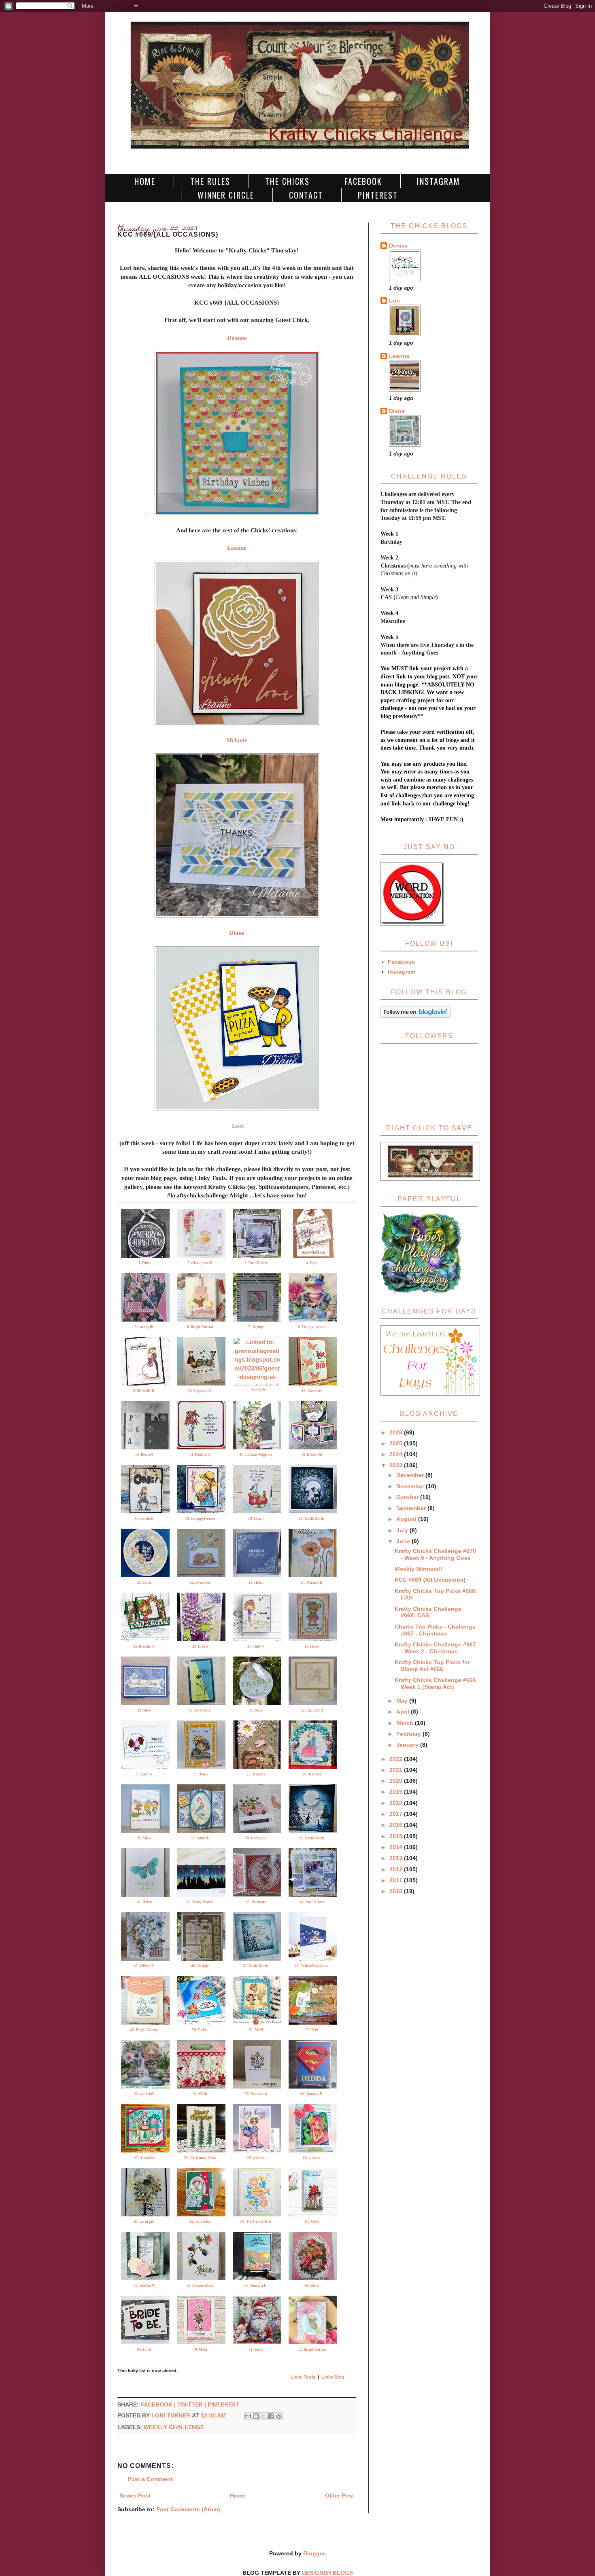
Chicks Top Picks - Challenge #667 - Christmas (435, 1630)
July (403, 1530)
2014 (397, 1847)
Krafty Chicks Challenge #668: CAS (428, 1612)
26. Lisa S (200, 1646)
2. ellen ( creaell (200, 1263)
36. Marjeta (312, 1774)
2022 (397, 1759)
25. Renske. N (144, 1646)
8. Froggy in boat (312, 1327)
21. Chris (144, 1582)
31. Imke (256, 1710)
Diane (397, 411)
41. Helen (144, 1902)
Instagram (439, 181)
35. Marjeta (256, 1774)
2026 (397, 1432)
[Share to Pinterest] (279, 2416)
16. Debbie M (312, 1455)
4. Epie (312, 1263)
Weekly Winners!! (419, 1569)
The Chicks (287, 181)
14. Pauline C (200, 1455)
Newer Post (135, 2495)
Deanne (237, 338)
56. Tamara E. (312, 2094)
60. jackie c (312, 2158)
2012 (397, 1869)
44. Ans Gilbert (312, 1902)
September (412, 1508)
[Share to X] (263, 2416)
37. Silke (144, 1838)
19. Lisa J (256, 1519)
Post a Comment (150, 2479)
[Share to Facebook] (271, 2416)
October (408, 1497)
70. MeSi (200, 2349)
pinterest (223, 2404)
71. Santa (256, 2349)
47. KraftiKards (256, 1966)
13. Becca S (144, 1455)
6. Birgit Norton (200, 1327)
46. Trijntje (200, 1966)
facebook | (159, 2404)
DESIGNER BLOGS (327, 2573)
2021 (397, 1770)
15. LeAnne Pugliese (256, 1455)
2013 (397, 1858)
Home (145, 181)
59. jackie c (256, 2158)
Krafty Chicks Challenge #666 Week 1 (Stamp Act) (435, 1683)
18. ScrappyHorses (200, 1519)
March (406, 1723)
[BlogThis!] (256, 2416)
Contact (306, 195)
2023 (397, 1465)
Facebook (363, 181)
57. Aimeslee (144, 2158)
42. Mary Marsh (200, 1902)
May (403, 1701)
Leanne (399, 356)
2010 (397, 1891)
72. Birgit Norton (312, 2349)
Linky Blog (333, 2377)
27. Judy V (256, 1646)
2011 (397, 1880)
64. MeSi (312, 2222)
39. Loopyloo (256, 1838)
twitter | (192, 2404)
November (411, 1486)
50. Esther (200, 2030)
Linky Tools (303, 2377)
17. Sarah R (144, 1519)
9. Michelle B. (144, 1391)
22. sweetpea (200, 1582)
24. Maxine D (312, 1582)
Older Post (340, 2495)
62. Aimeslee (200, 2222)
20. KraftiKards (312, 1519)
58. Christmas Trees (200, 2158)
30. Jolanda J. (200, 1710)
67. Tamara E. (256, 2286)
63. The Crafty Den (256, 2222)
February (409, 1734)
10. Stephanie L (200, 1391)
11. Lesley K (256, 1390)
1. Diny (144, 1263)
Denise (398, 246)
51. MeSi (256, 2030)
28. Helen (312, 1646)
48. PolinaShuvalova (312, 1966)
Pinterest (378, 195)
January (408, 1745)
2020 (397, 1781)
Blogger (314, 2553)
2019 (397, 1792)
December (411, 1475)
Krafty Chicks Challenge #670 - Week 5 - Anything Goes (435, 1554)
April (404, 1712)
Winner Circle (226, 195)
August (407, 1519)
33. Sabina (144, 1774)
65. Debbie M (144, 2286)
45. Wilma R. (144, 1966)
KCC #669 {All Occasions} (430, 1580)
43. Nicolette (256, 1902)
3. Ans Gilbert (256, 1263)
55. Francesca (256, 2094)
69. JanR (144, 2349)
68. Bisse (312, 2286)
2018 (397, 1803)
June (404, 1541)
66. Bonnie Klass (200, 2286)
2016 (397, 1825)
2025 (397, 1443)
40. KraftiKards (312, 1838)
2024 (397, 1454)
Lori (238, 1126)
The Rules (210, 181)
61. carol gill (144, 2222)
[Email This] (248, 2416)
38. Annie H (200, 1838)
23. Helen (256, 1582)
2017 (397, 1814)
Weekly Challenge (174, 2427)
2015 (397, 1836)
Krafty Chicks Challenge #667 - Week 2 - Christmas (435, 1648)
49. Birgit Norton (144, 2030)
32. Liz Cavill (312, 1710)
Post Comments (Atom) (188, 2509)
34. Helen (200, 1774)
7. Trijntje (256, 1327)
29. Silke (144, 1710)
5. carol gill (144, 1327)
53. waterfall (144, 2094)
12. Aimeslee (312, 1391)
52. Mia (312, 2030)
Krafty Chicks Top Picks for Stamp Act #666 (432, 1666)
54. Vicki (200, 2094)
